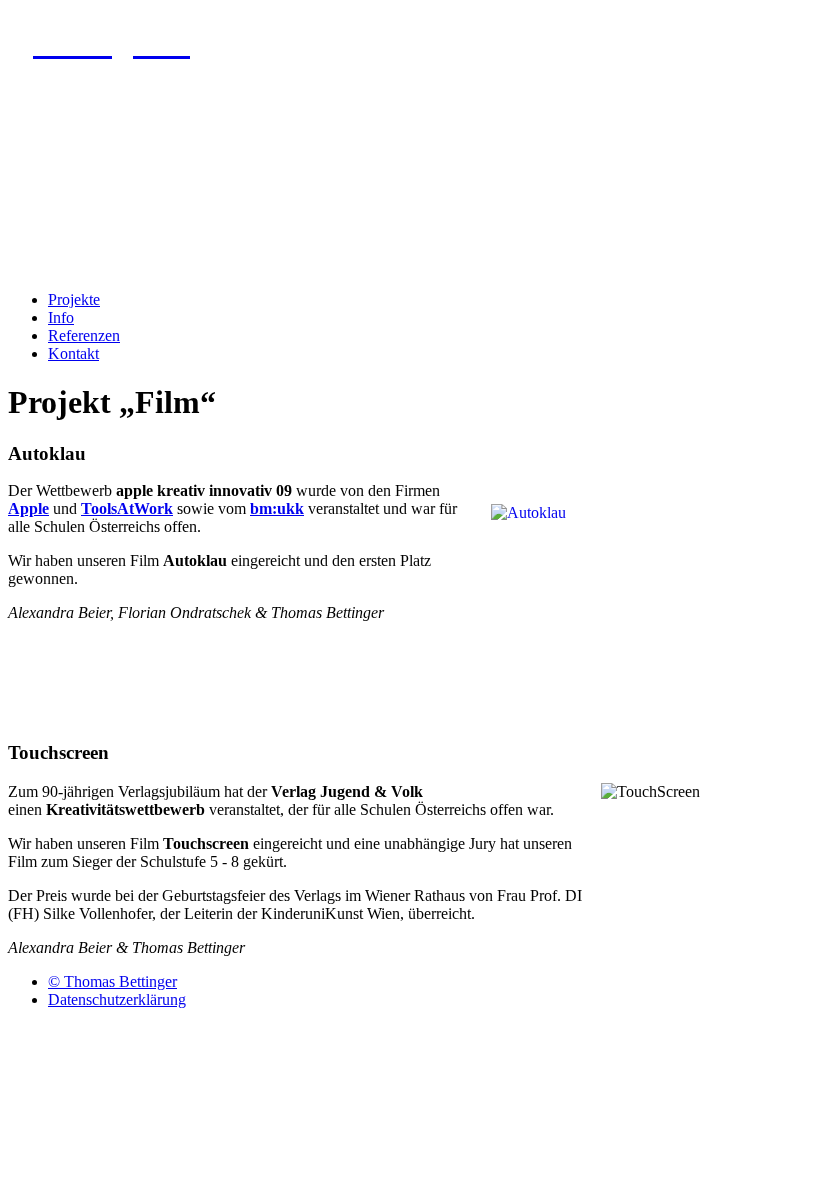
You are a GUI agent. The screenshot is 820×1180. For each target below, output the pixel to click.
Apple (28, 508)
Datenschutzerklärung (117, 999)
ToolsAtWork (127, 508)
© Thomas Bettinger (112, 981)
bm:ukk (277, 508)
